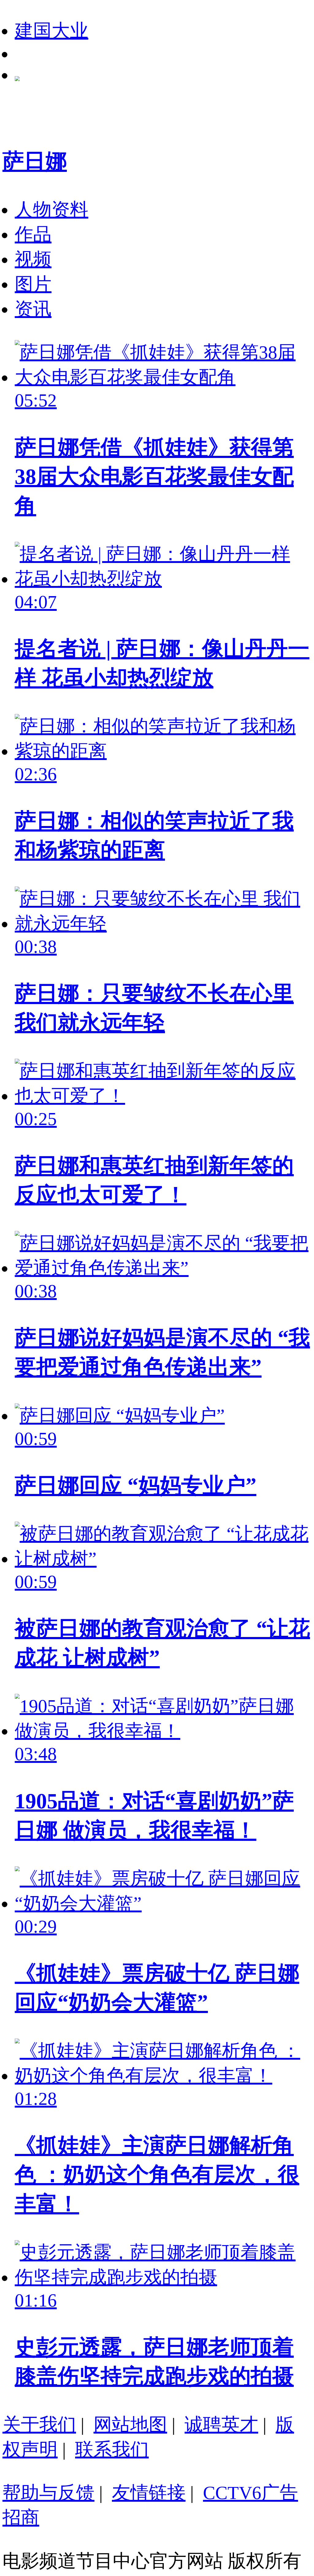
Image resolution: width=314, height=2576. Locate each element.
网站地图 (130, 2425)
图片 (33, 284)
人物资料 (52, 210)
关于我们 (39, 2425)
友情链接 (149, 2493)
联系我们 (112, 2450)
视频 (33, 259)
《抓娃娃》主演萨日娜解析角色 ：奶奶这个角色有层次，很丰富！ (157, 2174)
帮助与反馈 (48, 2493)
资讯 (33, 309)
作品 (33, 235)
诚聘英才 (221, 2425)
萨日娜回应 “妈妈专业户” (136, 1485)
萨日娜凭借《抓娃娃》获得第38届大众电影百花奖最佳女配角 (154, 476)
